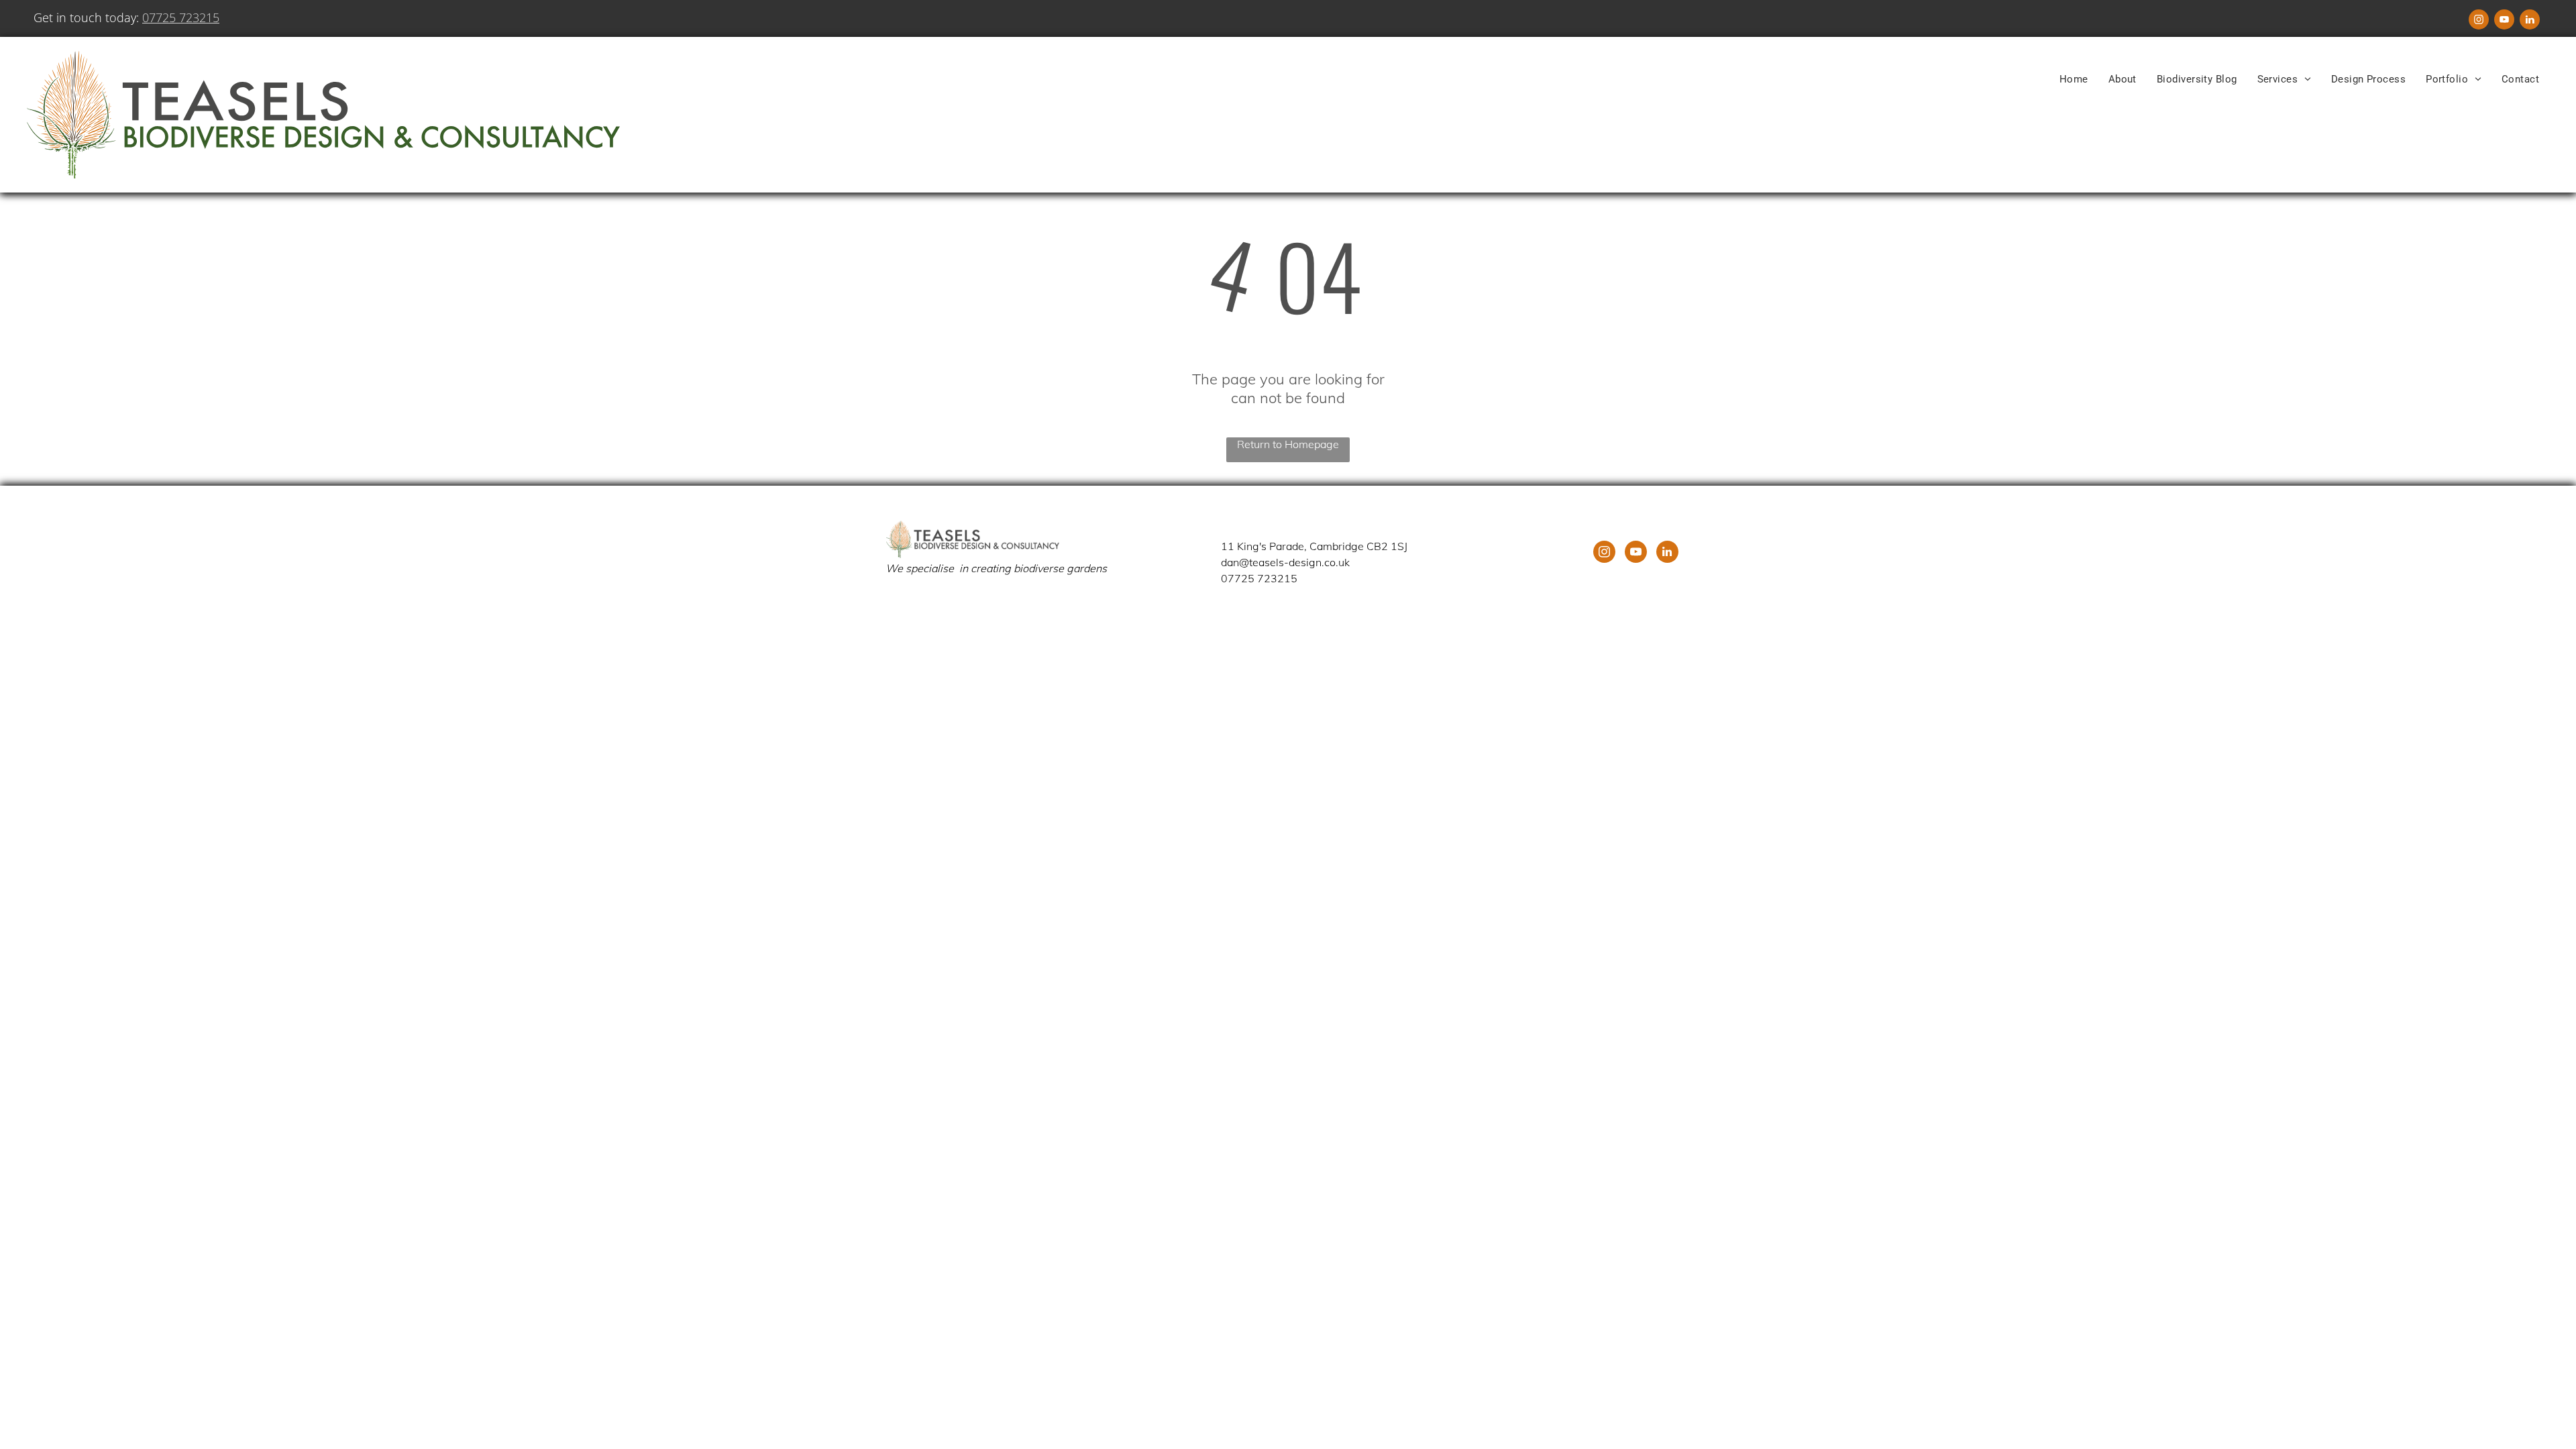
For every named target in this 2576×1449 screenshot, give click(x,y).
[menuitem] (2074, 79)
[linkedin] (2530, 21)
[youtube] (2504, 21)
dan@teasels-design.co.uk (1285, 562)
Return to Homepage (1288, 444)
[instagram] (2479, 21)
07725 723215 (181, 17)
